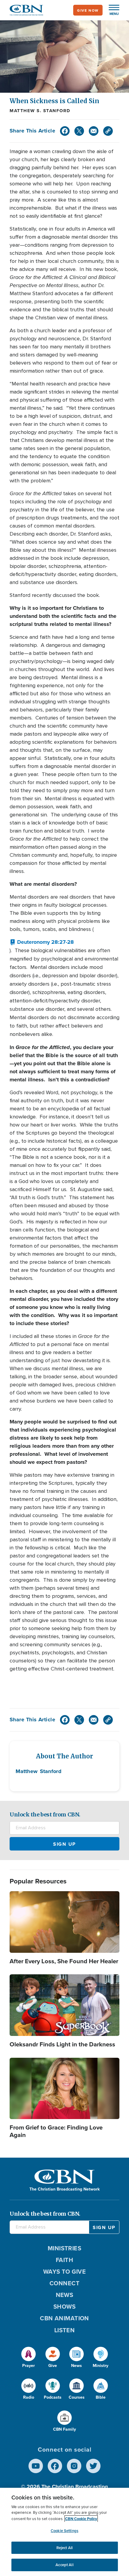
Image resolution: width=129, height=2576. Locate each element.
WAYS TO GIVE (64, 2271)
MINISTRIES (65, 2248)
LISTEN (65, 2330)
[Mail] (94, 131)
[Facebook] (65, 131)
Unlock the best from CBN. (45, 1814)
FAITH (64, 2260)
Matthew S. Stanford (40, 111)
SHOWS (64, 2306)
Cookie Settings (64, 2531)
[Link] (108, 131)
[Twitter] (79, 131)
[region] (64, 2532)
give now (88, 10)
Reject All (64, 2548)
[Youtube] (36, 2466)
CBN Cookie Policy (81, 2519)
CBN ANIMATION (64, 2318)
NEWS (65, 2295)
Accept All (64, 2565)
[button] (111, 10)
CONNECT (64, 2283)
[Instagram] (74, 2466)
